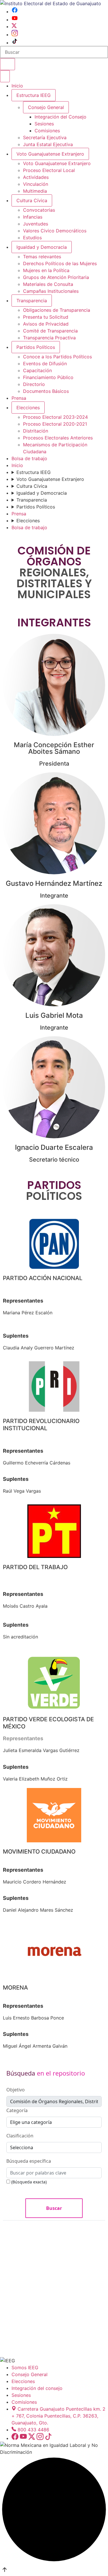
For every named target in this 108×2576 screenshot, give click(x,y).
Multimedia (35, 191)
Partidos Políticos (36, 347)
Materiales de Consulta (48, 284)
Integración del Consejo (60, 117)
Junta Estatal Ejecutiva (48, 144)
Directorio (34, 384)
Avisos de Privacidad (46, 324)
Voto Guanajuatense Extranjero (50, 154)
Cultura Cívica (32, 200)
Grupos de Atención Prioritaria (56, 277)
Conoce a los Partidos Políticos (57, 357)
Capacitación (37, 370)
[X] (14, 26)
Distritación (36, 431)
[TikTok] (15, 43)
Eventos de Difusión (45, 364)
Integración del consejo (37, 2388)
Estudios (32, 238)
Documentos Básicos (46, 391)
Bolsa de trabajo (29, 458)
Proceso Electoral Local (49, 170)
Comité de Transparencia (50, 331)
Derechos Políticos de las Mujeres (60, 263)
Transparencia (32, 301)
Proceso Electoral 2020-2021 (55, 424)
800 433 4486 (33, 2430)
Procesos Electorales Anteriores (58, 438)
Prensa (19, 398)
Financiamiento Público (48, 377)
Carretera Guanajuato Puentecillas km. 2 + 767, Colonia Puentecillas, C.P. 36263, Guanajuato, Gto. (58, 2416)
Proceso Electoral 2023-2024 (55, 417)
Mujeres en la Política (46, 270)
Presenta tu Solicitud (46, 317)
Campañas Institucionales (51, 291)
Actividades (36, 177)
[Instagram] (15, 35)
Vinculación (36, 184)
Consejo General (30, 2374)
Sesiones (44, 124)
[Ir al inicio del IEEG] (51, 3)
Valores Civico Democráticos (55, 231)
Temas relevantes (42, 257)
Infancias (33, 217)
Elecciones (28, 408)
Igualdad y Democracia (42, 247)
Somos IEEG (25, 2367)
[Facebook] (15, 12)
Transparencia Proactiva (49, 338)
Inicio (17, 86)
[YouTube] (15, 20)
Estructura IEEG (34, 95)
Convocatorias (39, 210)
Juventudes (36, 224)
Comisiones (47, 131)
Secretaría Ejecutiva (45, 137)
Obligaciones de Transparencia (57, 310)
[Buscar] (7, 64)
